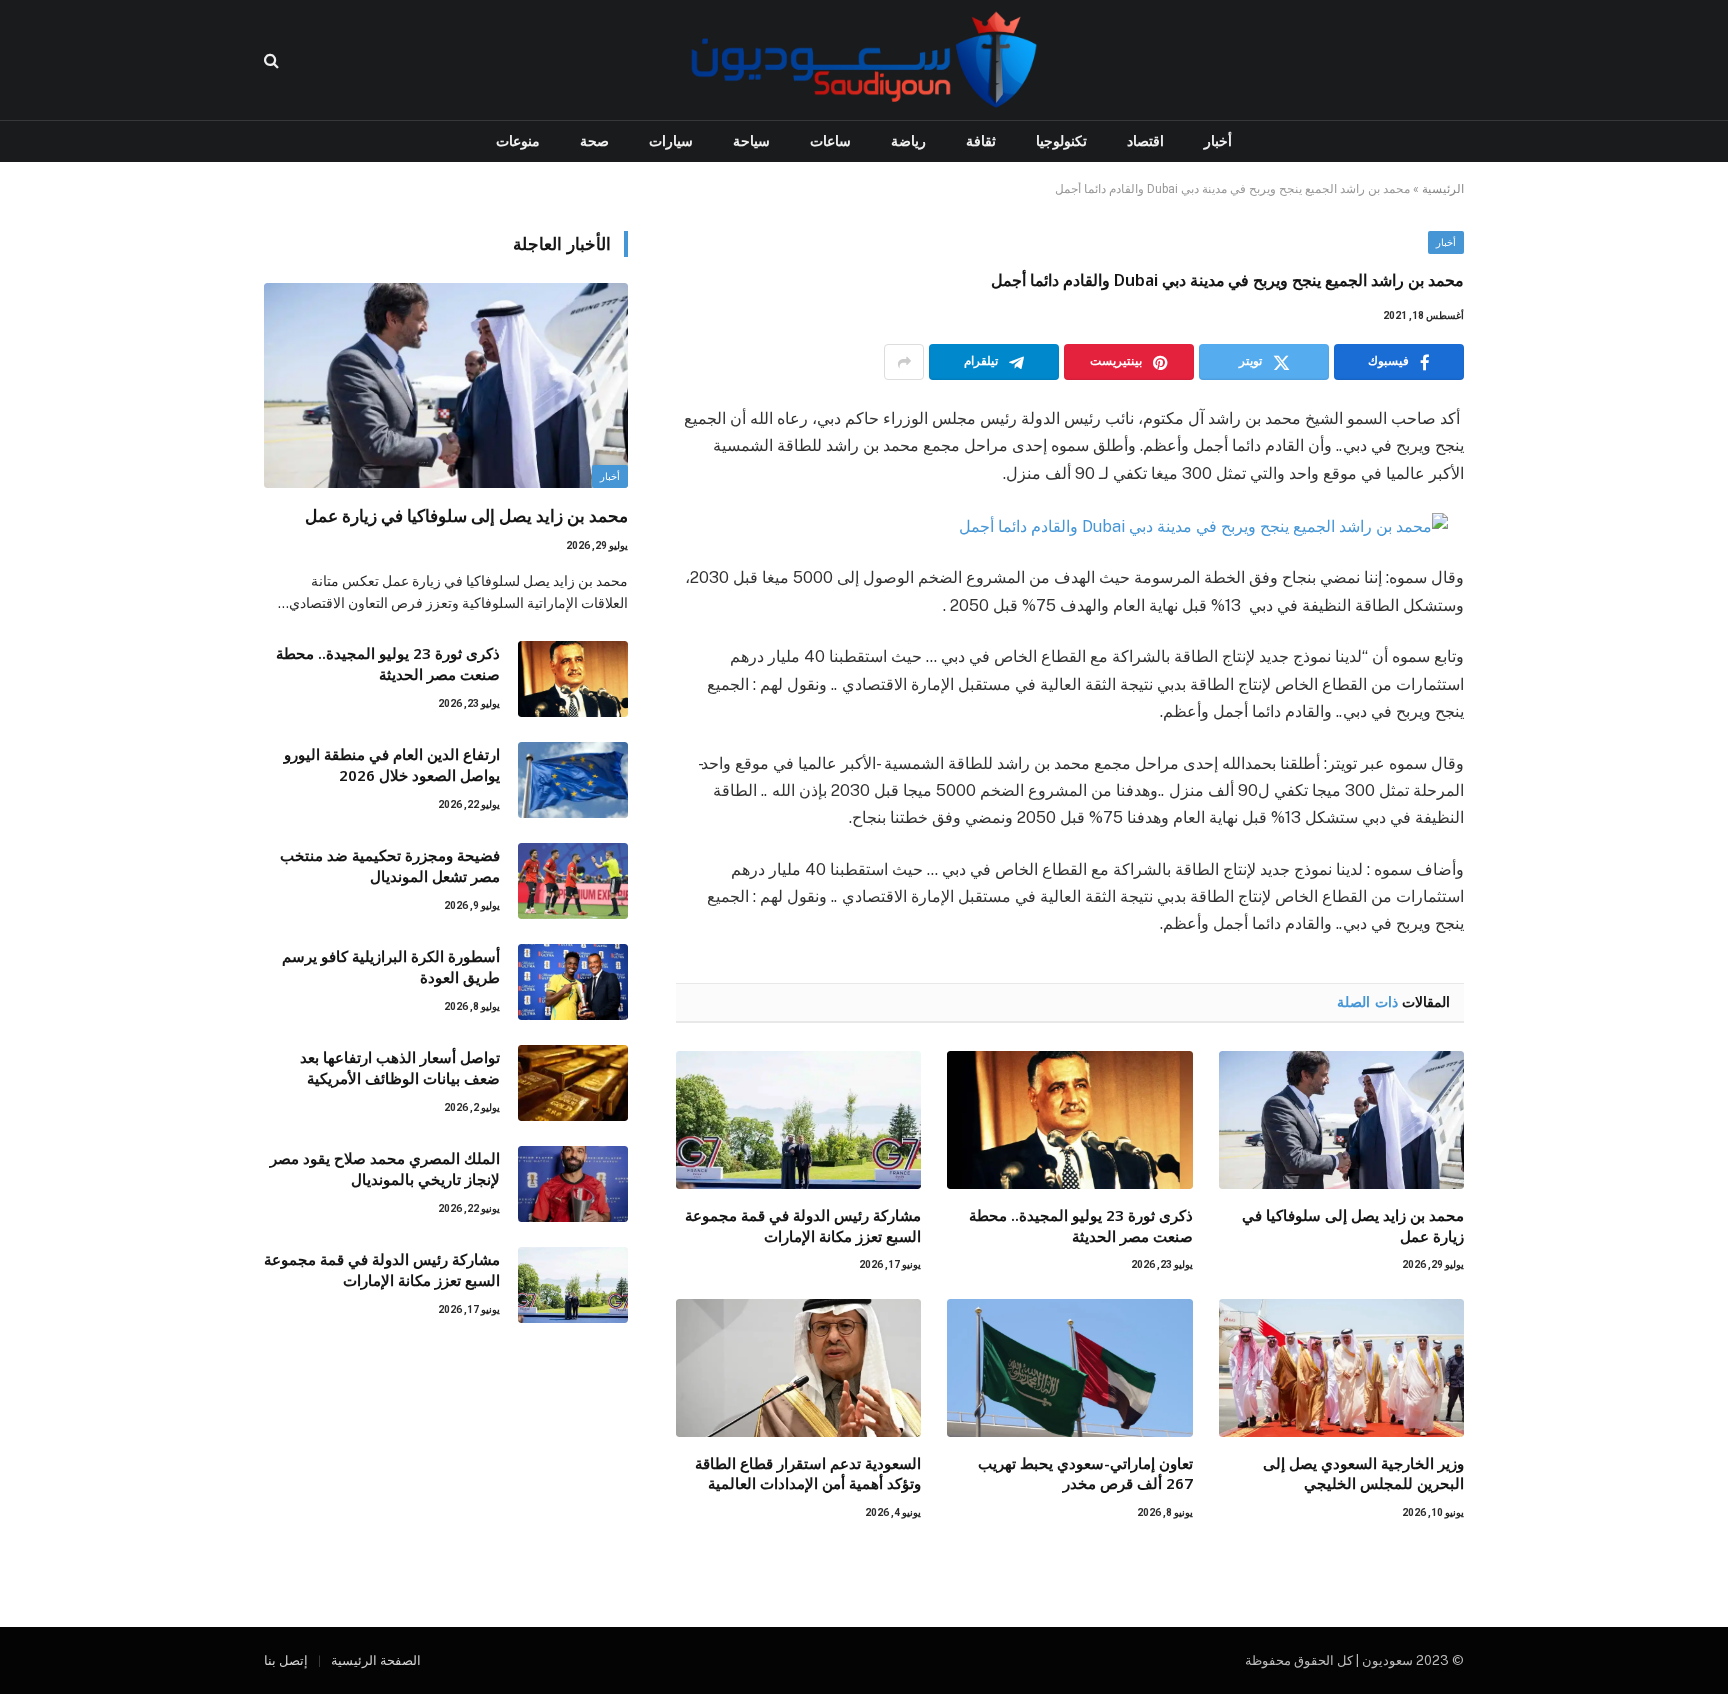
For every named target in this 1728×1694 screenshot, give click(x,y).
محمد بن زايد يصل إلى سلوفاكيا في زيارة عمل (1353, 1225)
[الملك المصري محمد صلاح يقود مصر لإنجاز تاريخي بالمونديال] (573, 1184)
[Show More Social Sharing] (904, 362)
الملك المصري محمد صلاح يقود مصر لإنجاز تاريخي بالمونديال (385, 1168)
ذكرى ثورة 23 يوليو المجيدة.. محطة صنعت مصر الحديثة (1080, 1225)
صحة (594, 141)
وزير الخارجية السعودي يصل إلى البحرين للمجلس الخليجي (1363, 1473)
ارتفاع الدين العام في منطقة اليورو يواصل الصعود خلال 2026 (392, 764)
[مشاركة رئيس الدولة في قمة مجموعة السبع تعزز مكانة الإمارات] (798, 1120)
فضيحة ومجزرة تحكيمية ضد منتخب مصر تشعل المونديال (390, 865)
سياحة (751, 141)
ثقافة (981, 141)
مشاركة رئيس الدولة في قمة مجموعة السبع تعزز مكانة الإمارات (803, 1225)
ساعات (830, 141)
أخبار (1218, 141)
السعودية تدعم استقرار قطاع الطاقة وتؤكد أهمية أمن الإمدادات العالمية (808, 1473)
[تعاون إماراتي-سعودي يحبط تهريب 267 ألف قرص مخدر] (1069, 1368)
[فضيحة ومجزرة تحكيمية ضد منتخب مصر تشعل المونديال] (573, 881)
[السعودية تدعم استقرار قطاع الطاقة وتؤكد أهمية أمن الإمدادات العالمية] (798, 1368)
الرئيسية (1443, 189)
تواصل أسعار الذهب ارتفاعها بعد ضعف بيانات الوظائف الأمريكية (400, 1067)
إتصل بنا (286, 1660)
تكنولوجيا (1061, 141)
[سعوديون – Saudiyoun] (864, 60)
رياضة (908, 141)
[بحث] (273, 60)
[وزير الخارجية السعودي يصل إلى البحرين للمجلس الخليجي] (1341, 1368)
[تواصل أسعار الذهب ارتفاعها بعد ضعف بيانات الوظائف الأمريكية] (573, 1083)
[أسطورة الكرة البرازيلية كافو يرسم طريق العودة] (573, 982)
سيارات (671, 141)
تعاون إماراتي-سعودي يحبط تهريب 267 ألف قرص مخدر (1085, 1473)
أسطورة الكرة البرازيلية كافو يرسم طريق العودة (391, 966)
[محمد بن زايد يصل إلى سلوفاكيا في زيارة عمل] (1341, 1120)
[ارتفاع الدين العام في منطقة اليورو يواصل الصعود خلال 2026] (573, 780)
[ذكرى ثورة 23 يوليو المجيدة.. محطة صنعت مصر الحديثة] (1069, 1120)
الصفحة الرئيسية (376, 1660)
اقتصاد (1145, 141)
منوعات (518, 141)
